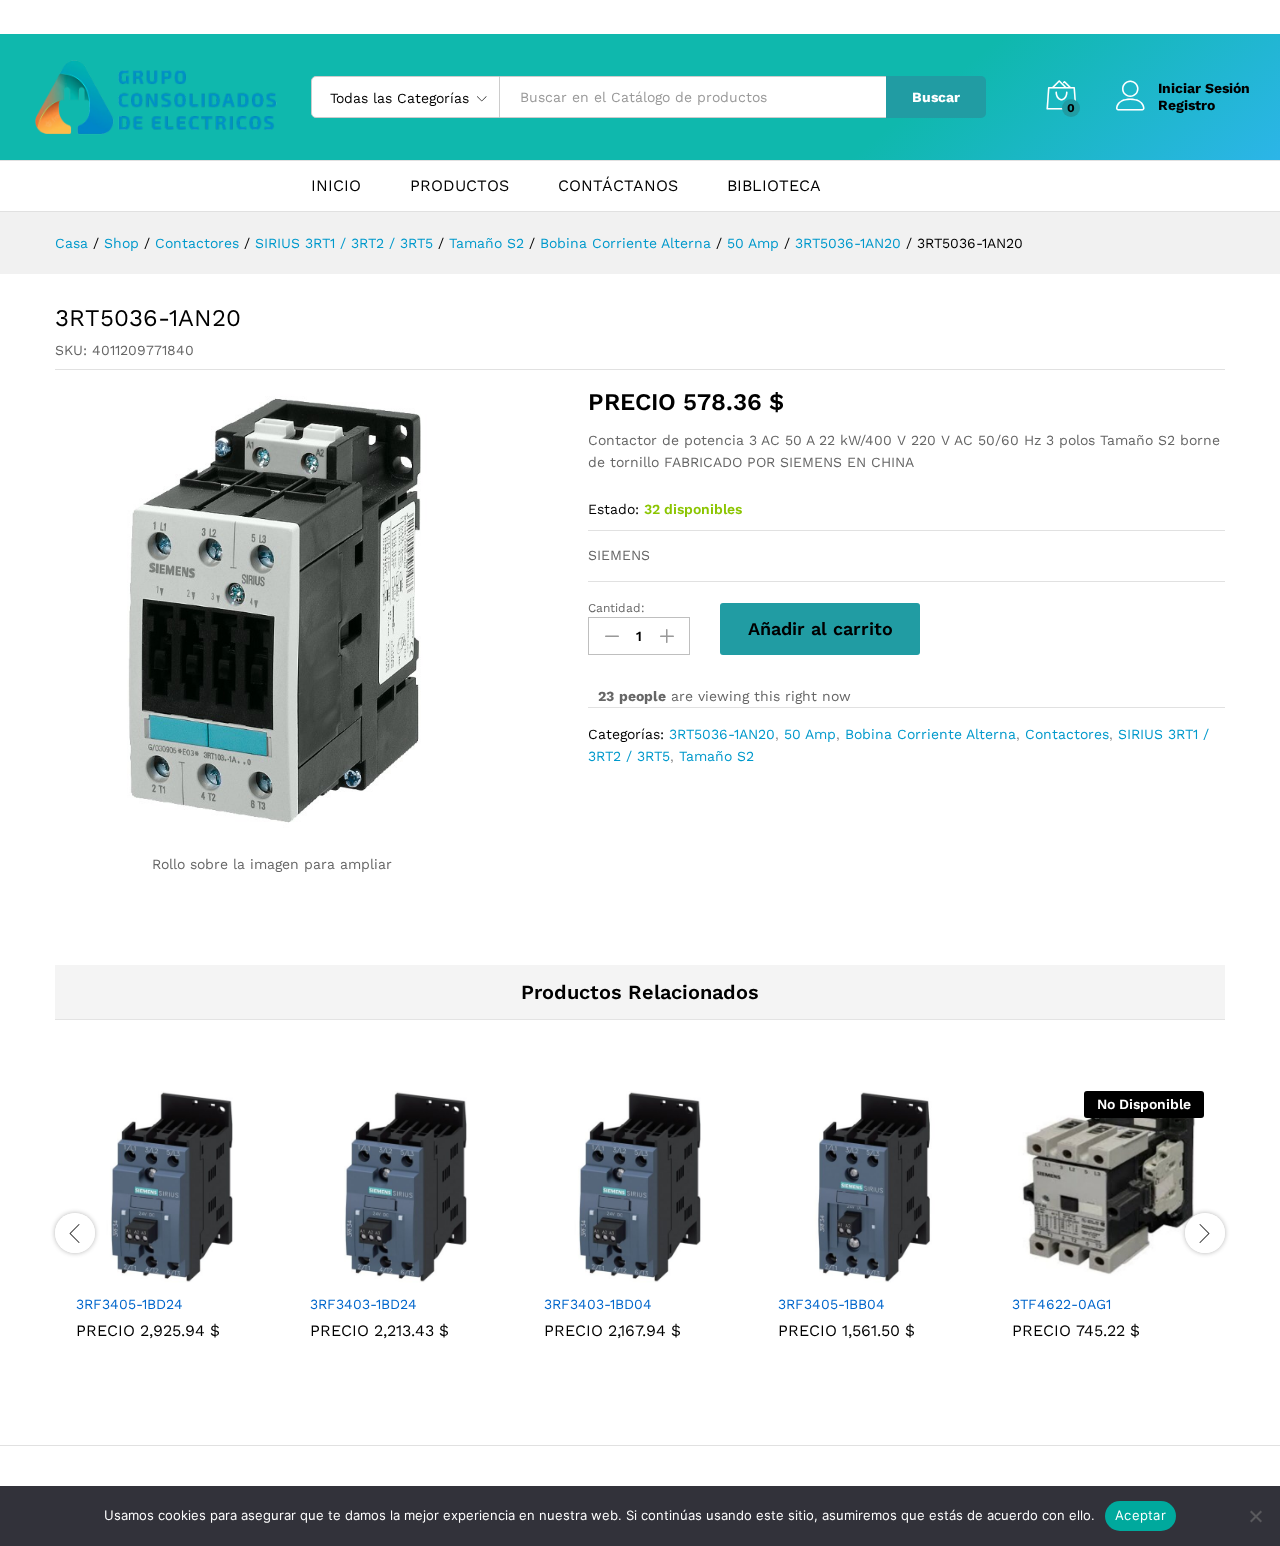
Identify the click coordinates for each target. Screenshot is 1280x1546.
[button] (149, 1271)
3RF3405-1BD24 (129, 1304)
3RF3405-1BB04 (831, 1304)
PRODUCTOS (459, 186)
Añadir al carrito (820, 628)
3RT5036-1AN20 (722, 734)
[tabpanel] (172, 1230)
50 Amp (810, 734)
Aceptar (1140, 1515)
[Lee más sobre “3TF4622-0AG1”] (1085, 1271)
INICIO (336, 186)
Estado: (613, 509)
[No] (1255, 1516)
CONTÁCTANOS (618, 186)
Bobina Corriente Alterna (930, 734)
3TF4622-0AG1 (1061, 1304)
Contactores (1067, 734)
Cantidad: (616, 608)
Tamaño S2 (716, 756)
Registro (1186, 105)
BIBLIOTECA (774, 186)
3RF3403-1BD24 (363, 1304)
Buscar (936, 97)
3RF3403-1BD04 (598, 1304)
